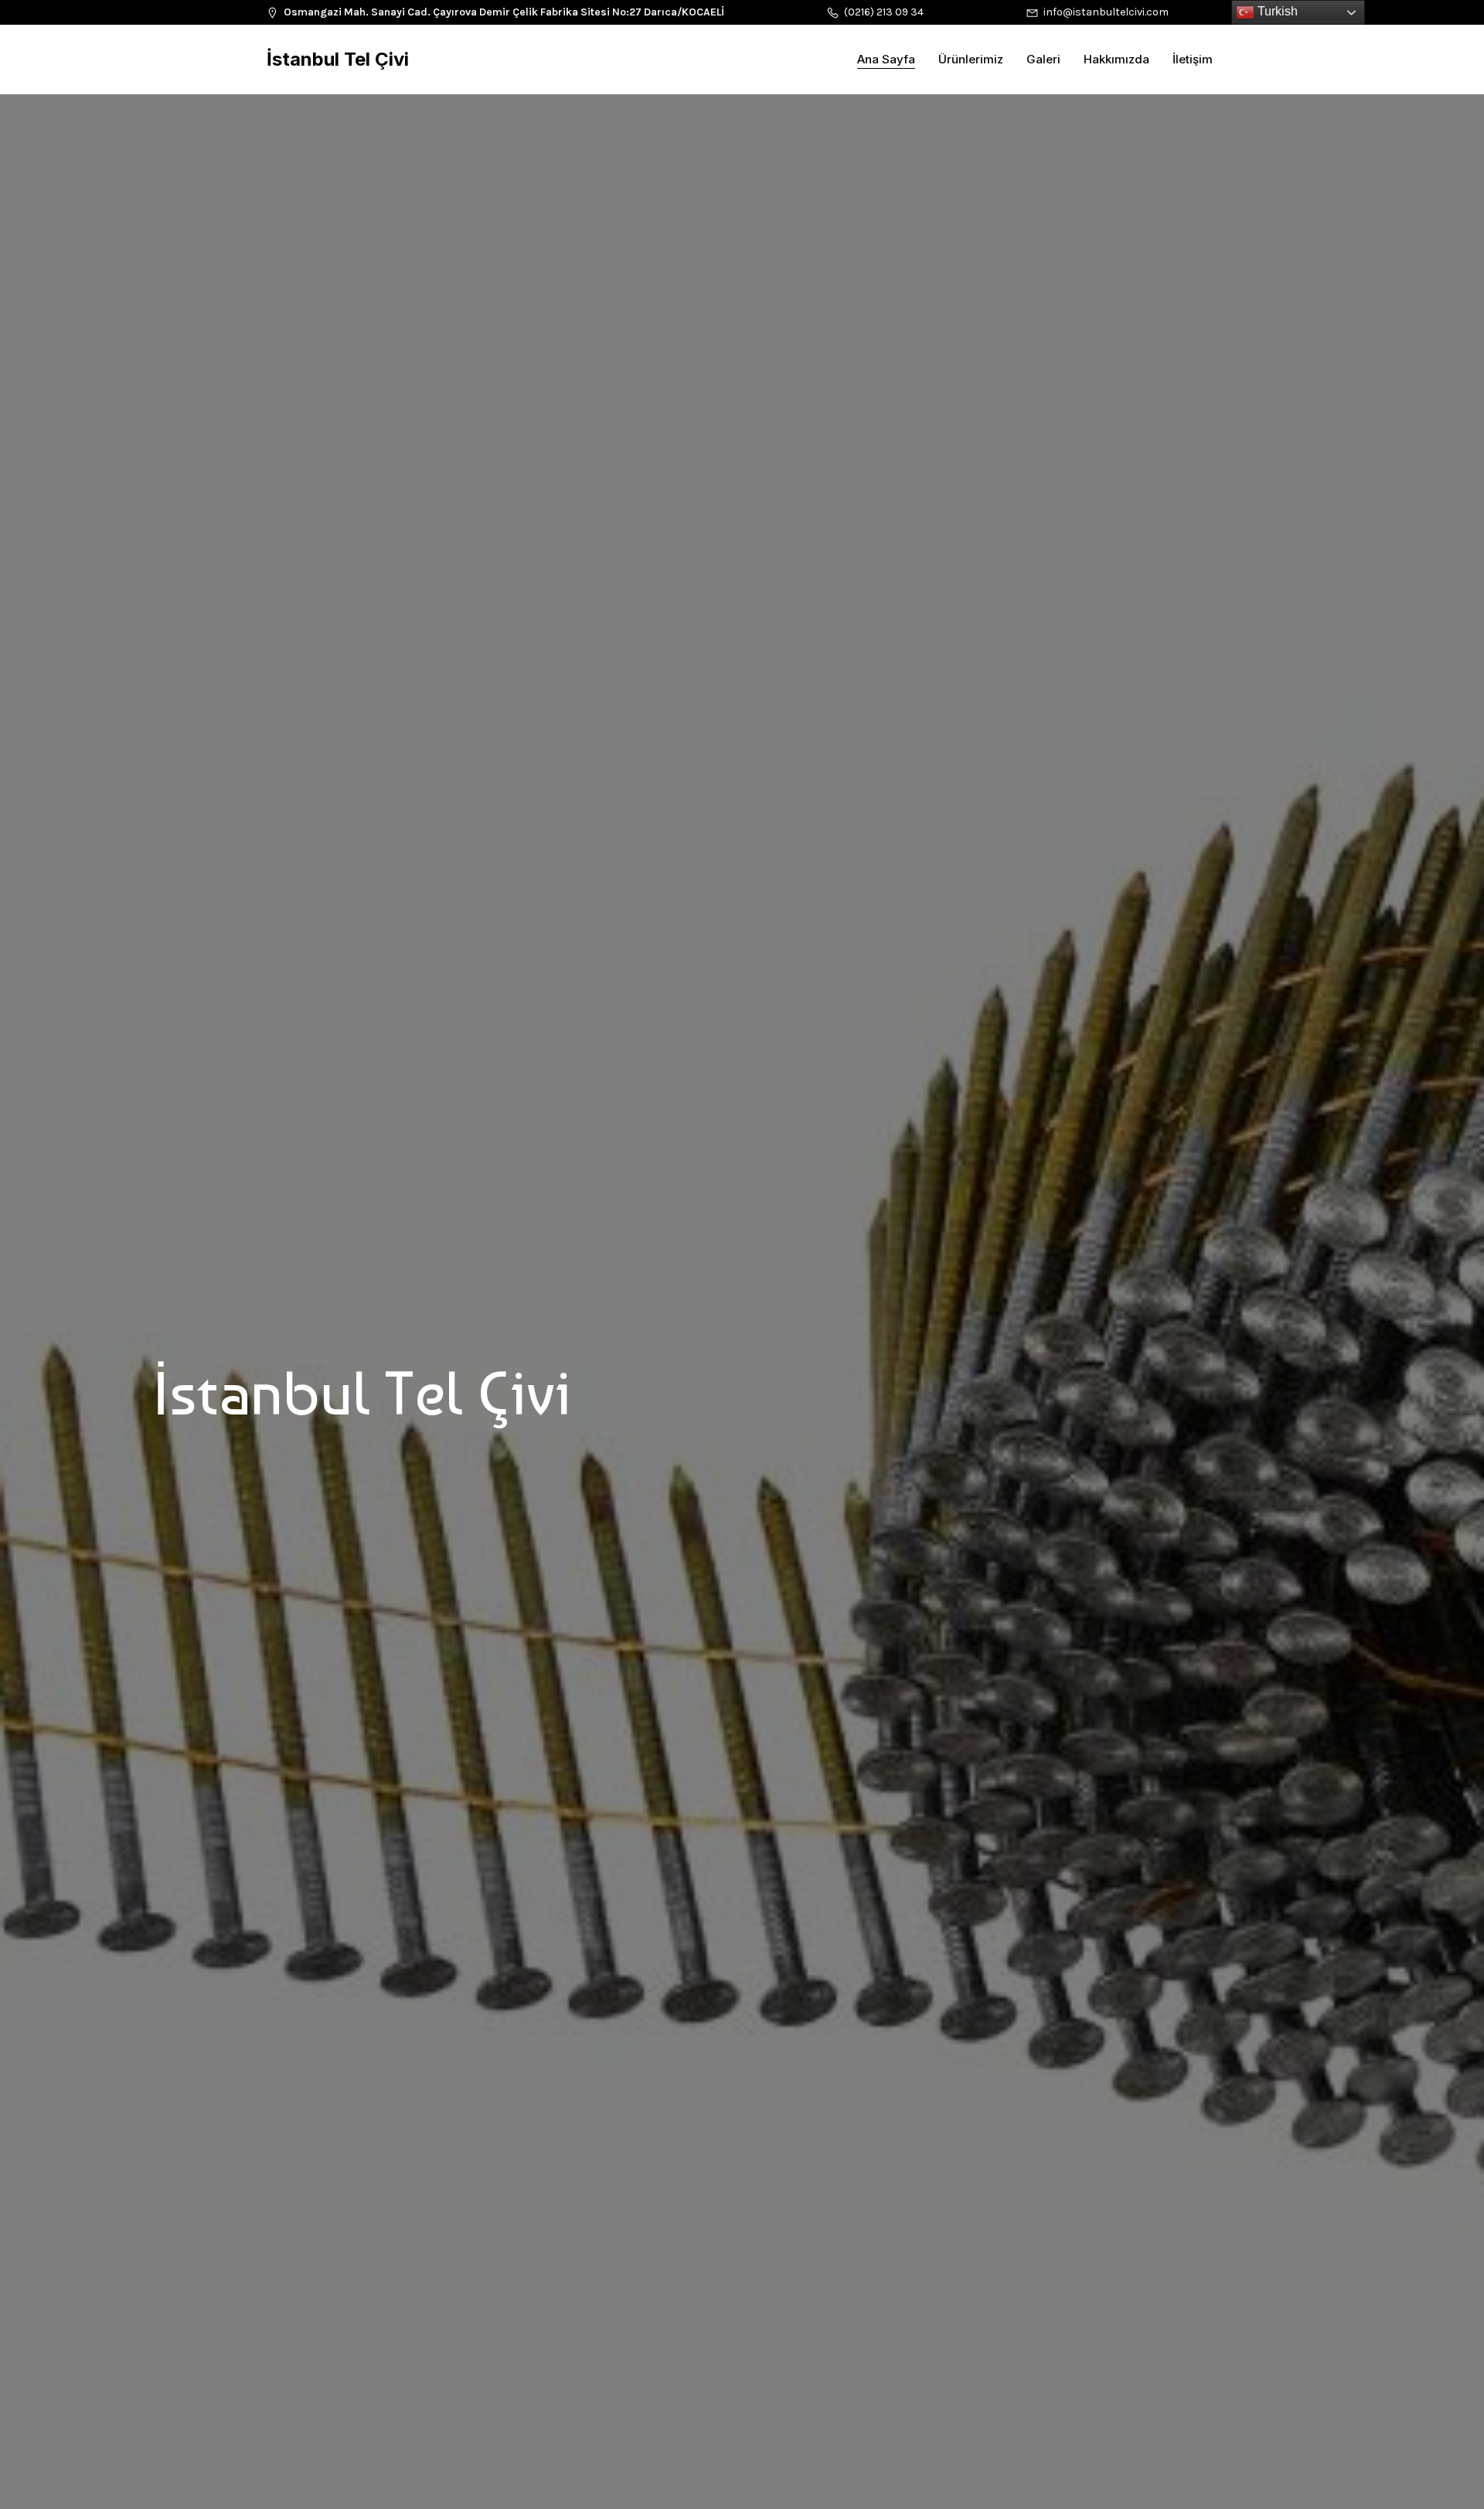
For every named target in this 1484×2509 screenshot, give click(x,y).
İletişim (1193, 59)
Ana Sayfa (886, 59)
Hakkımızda (1116, 59)
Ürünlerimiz (971, 59)
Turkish (1276, 11)
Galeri (1043, 59)
